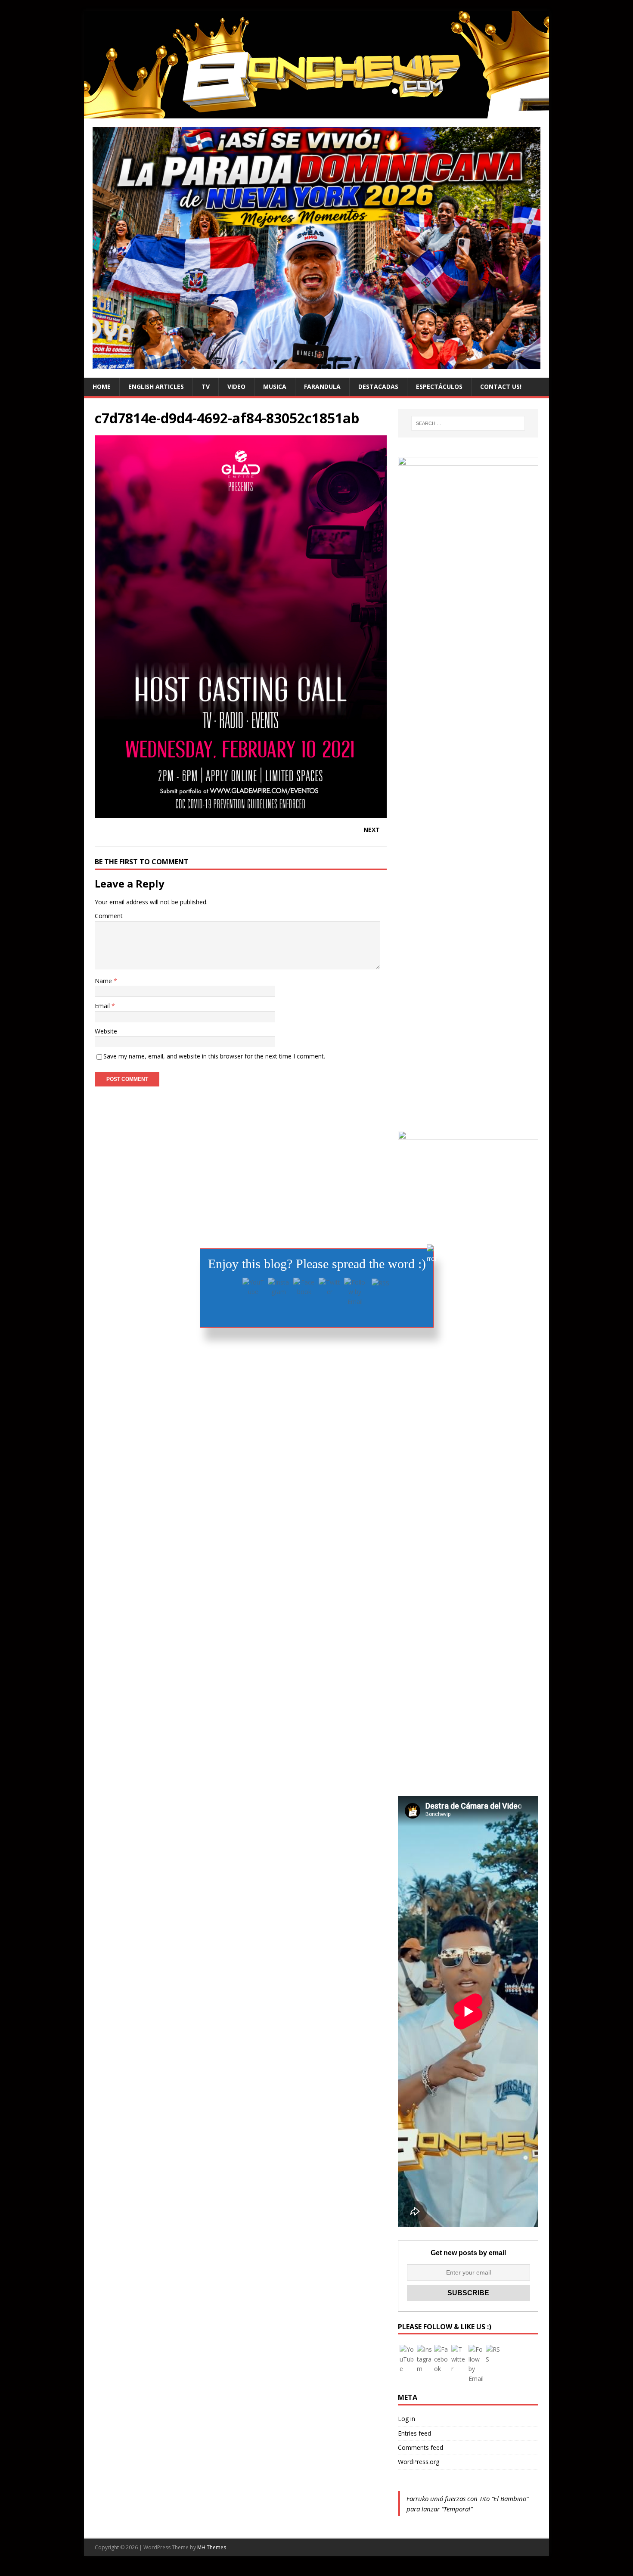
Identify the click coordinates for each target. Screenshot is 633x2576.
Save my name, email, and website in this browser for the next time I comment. (214, 1056)
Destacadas (378, 386)
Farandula (322, 386)
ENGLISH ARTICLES (156, 386)
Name (104, 981)
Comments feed (420, 2447)
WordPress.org (419, 2462)
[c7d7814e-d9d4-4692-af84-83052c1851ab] (241, 813)
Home (102, 386)
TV (206, 386)
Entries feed (414, 2433)
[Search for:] (468, 423)
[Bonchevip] (316, 113)
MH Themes (212, 2547)
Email (103, 1006)
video (236, 386)
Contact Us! (501, 386)
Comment (109, 916)
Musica (275, 386)
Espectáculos (439, 386)
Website (106, 1031)
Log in (406, 2419)
